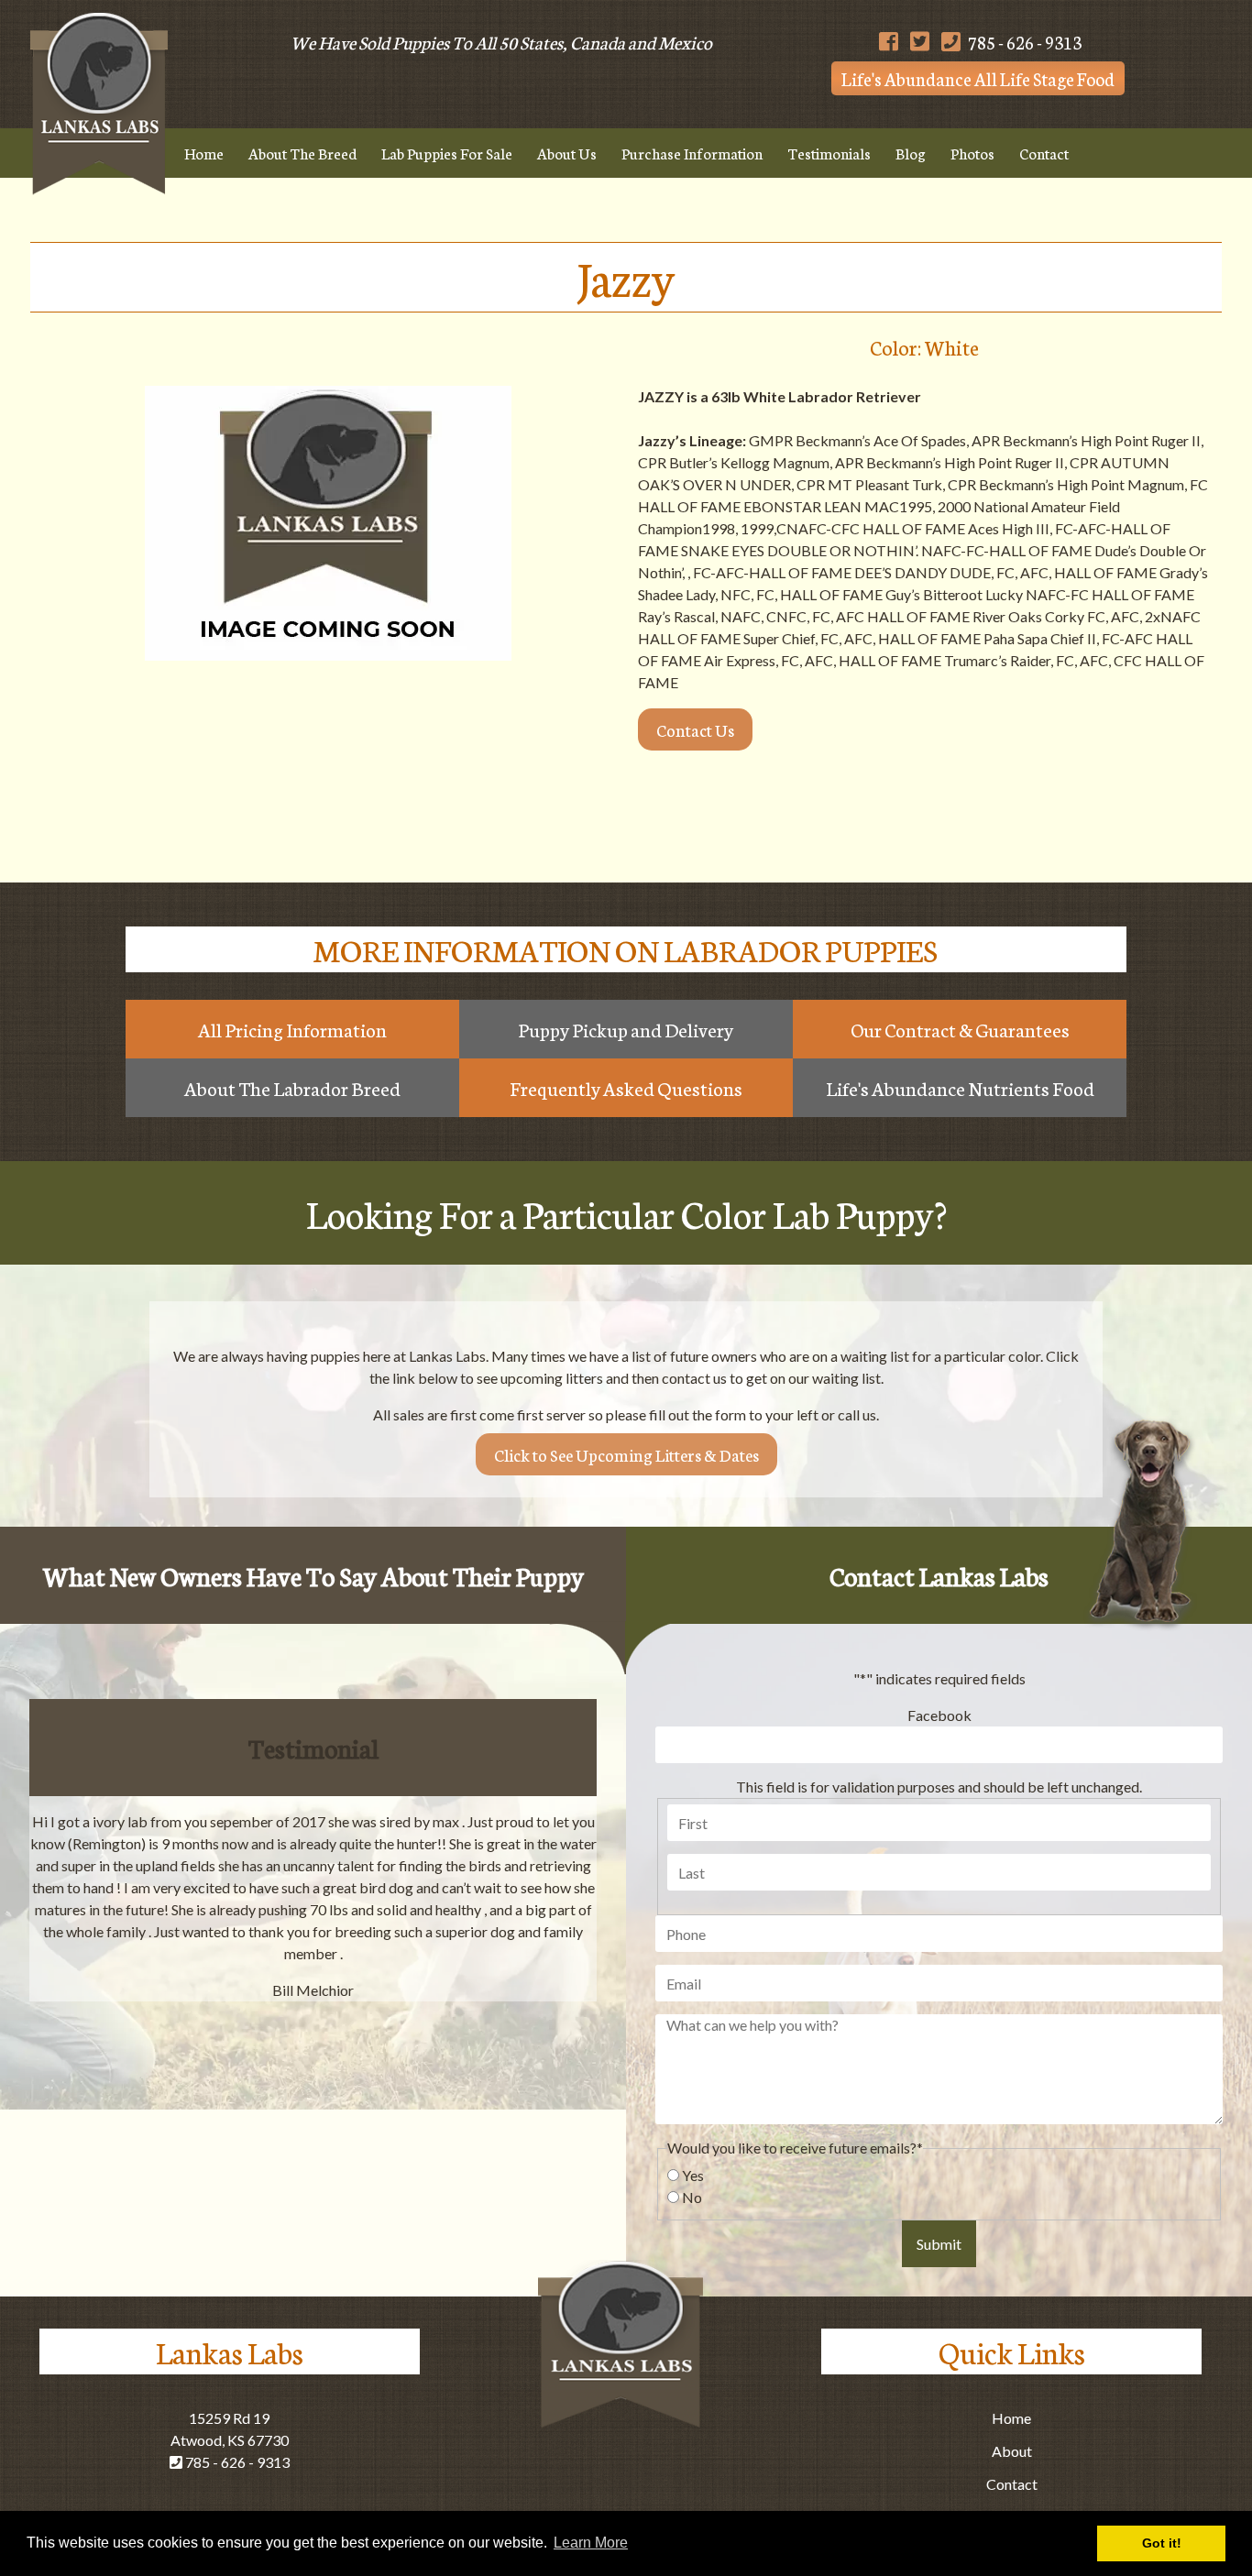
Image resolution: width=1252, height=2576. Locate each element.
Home (204, 153)
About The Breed (302, 153)
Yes (693, 2175)
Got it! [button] (1162, 2543)
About (1012, 2451)
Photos (972, 153)
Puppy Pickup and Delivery (626, 1029)
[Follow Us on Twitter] (920, 42)
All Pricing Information (292, 1029)
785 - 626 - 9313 (1023, 42)
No (692, 2197)
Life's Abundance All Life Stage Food (978, 78)
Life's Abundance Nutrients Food (960, 1088)
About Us (567, 153)
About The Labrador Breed (292, 1088)
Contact (1044, 153)
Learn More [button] (591, 2543)
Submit (939, 2244)
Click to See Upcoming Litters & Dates (626, 1454)
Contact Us (695, 729)
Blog (911, 153)
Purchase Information (692, 153)
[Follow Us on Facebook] (889, 42)
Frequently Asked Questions (626, 1088)
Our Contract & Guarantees (960, 1029)
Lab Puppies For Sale (447, 153)
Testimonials (829, 153)
